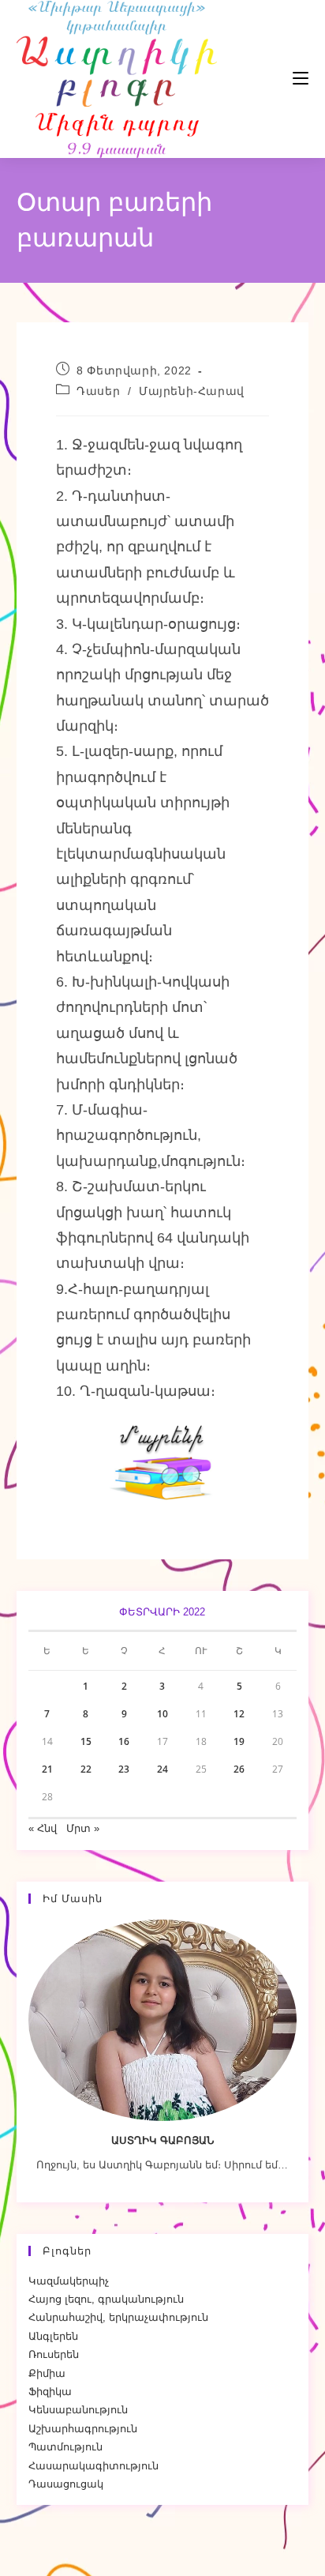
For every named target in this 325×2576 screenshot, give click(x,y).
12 (239, 1714)
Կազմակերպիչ (69, 2281)
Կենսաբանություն (78, 2410)
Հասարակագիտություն (93, 2466)
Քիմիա (47, 2373)
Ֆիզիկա (50, 2392)
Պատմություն (65, 2447)
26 (239, 1769)
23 (124, 1769)
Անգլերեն (53, 2336)
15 (86, 1741)
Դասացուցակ (66, 2484)
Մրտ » (83, 1828)
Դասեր (98, 391)
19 (239, 1741)
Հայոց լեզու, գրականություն (106, 2299)
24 (162, 1769)
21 (47, 1769)
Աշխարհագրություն (83, 2429)
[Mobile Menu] (253, 79)
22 (86, 1769)
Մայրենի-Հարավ (192, 391)
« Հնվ (43, 1828)
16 (124, 1741)
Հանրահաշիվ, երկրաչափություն (118, 2317)
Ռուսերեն (54, 2354)
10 (162, 1714)
